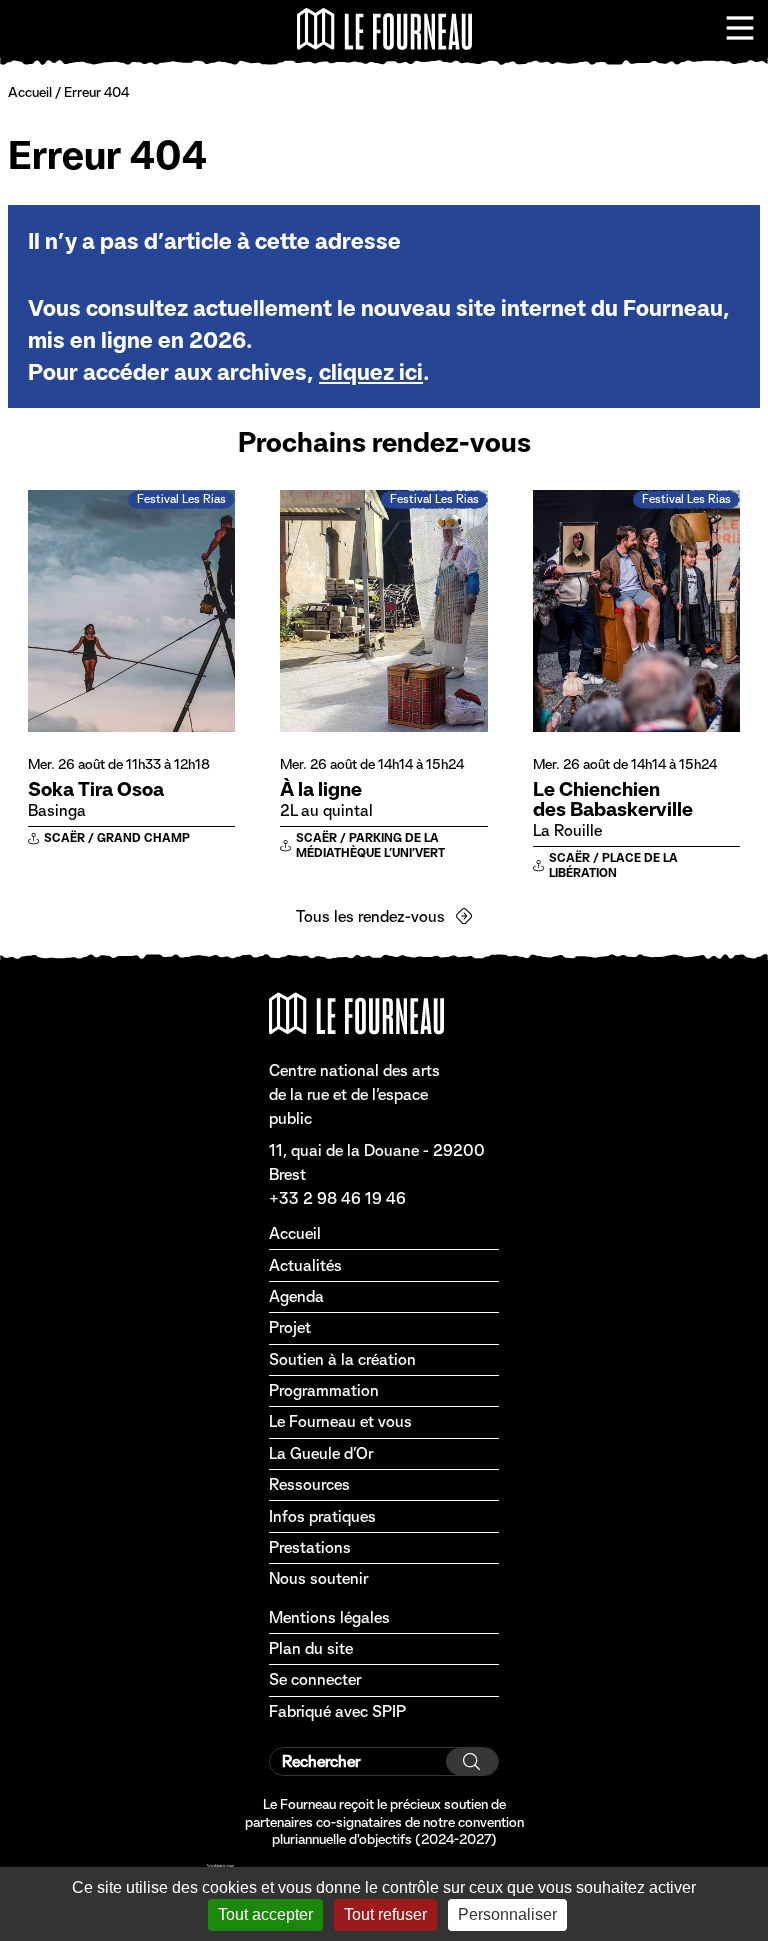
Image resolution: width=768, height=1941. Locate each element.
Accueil (30, 92)
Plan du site (311, 1648)
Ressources (309, 1484)
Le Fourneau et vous (340, 1421)
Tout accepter (265, 1914)
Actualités (305, 1265)
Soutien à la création (342, 1359)
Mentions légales (329, 1617)
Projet (290, 1327)
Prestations (310, 1547)
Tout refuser (385, 1914)
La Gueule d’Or (321, 1453)
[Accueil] (384, 29)
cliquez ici (371, 372)
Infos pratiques (322, 1516)
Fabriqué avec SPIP (337, 1711)
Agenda (296, 1296)
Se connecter (315, 1679)
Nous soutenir (318, 1578)
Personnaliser (507, 1914)
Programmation (324, 1390)
